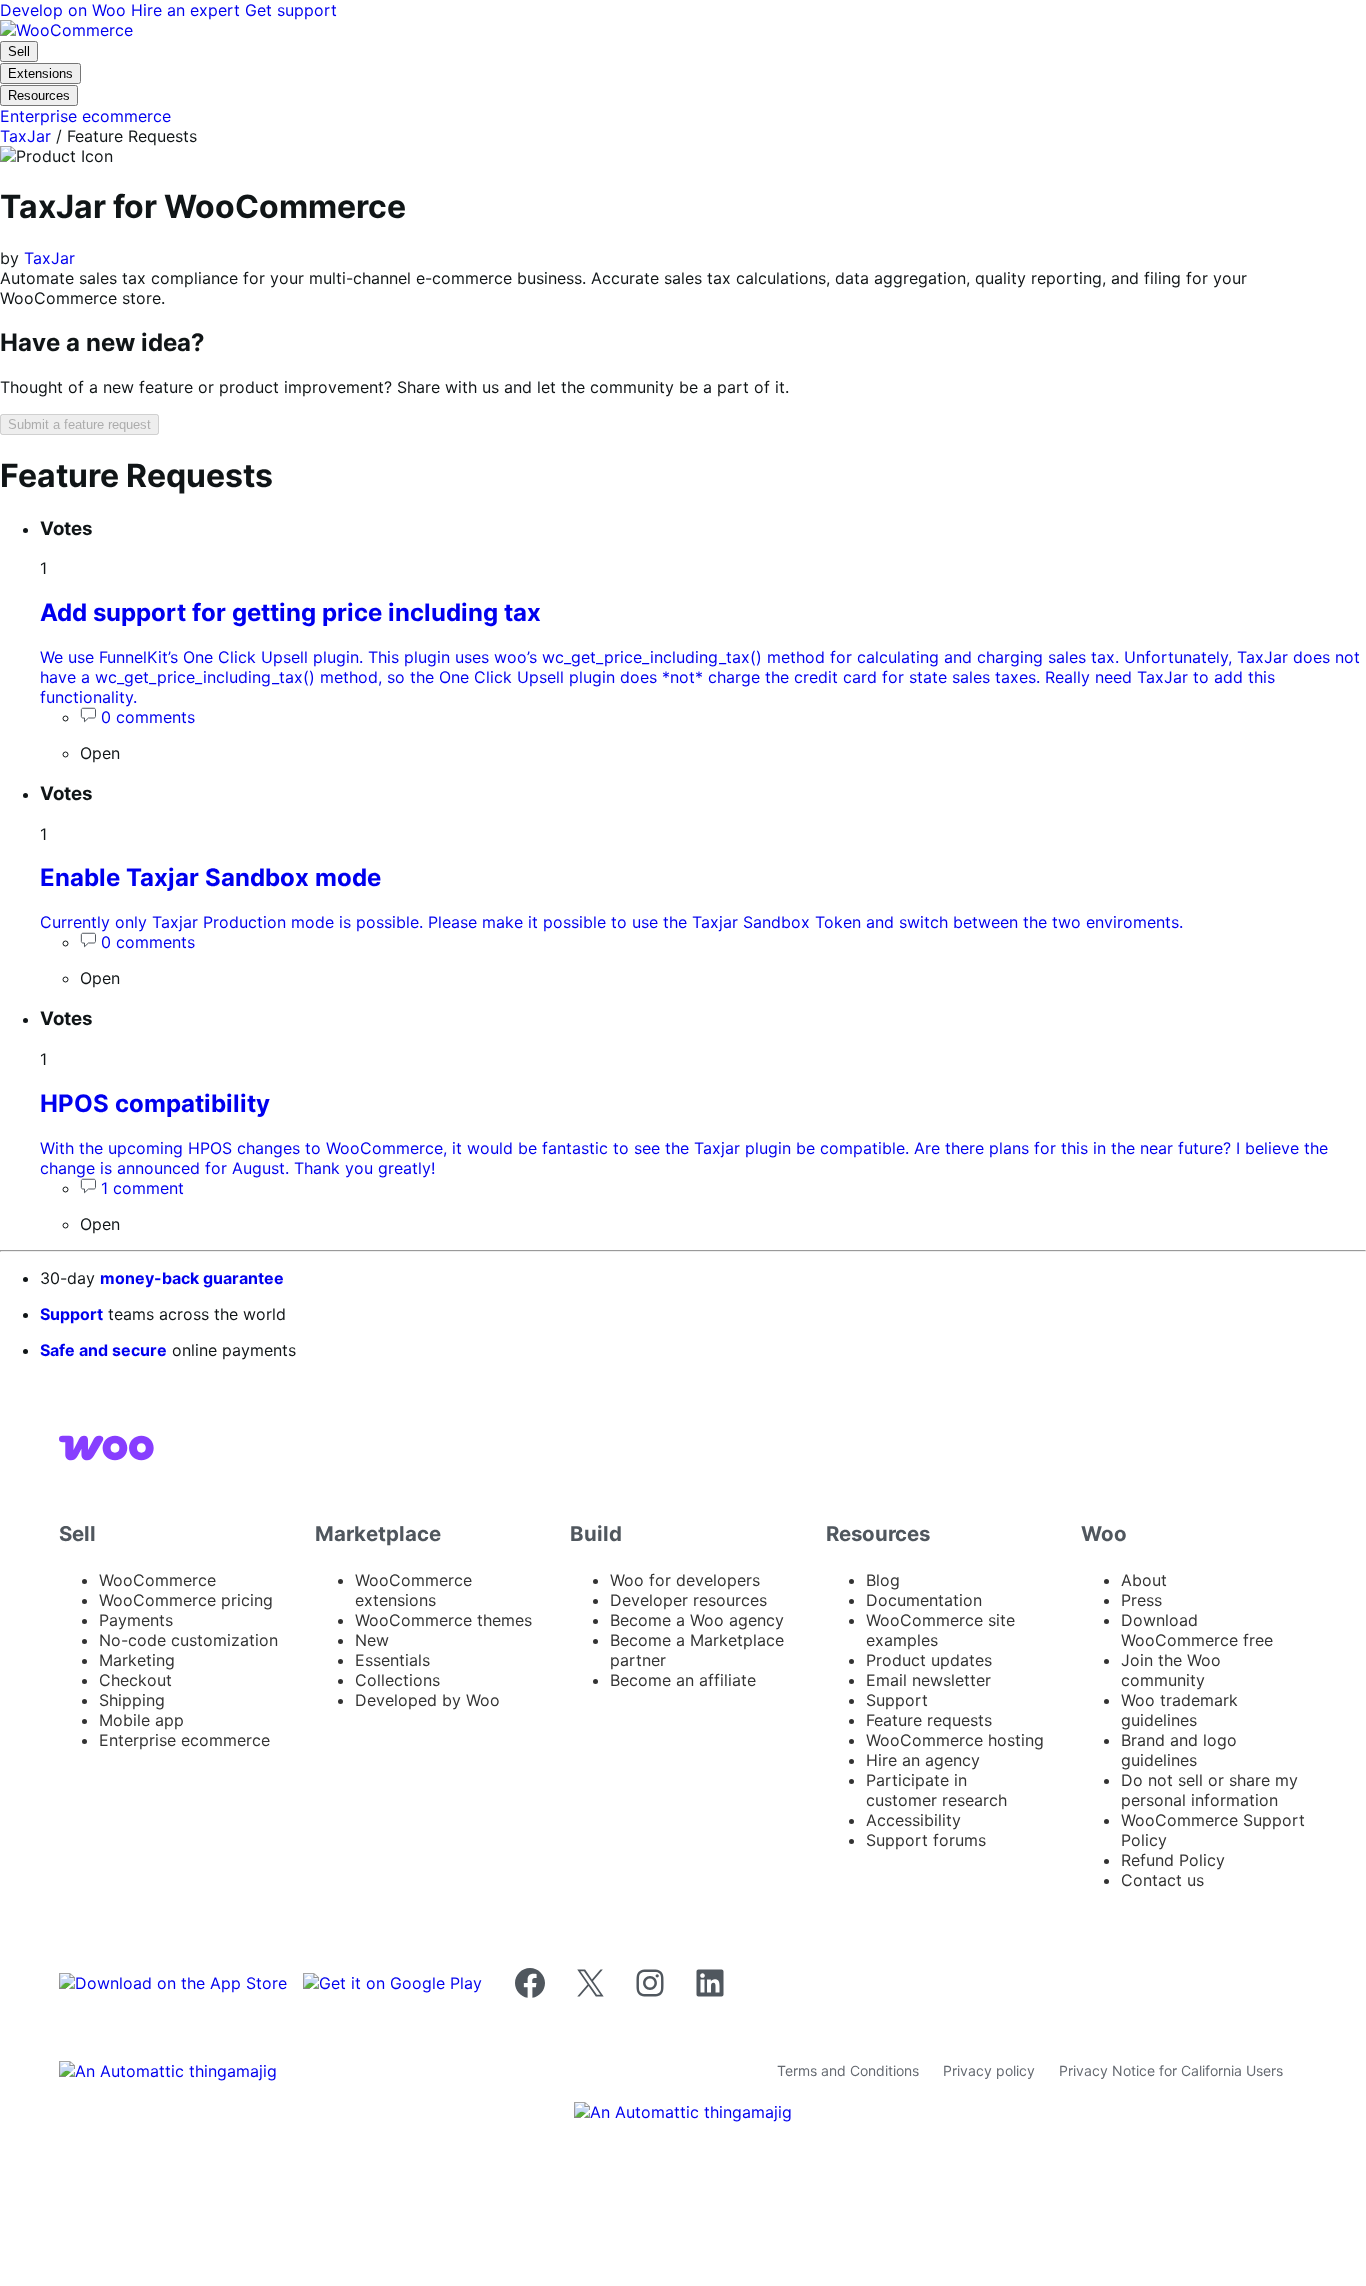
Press (1141, 1600)
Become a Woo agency (697, 1620)
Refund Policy (1173, 1860)
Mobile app (141, 1720)
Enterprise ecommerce (184, 1740)
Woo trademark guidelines (1179, 1710)
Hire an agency (923, 1760)
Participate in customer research (936, 1790)
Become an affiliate (683, 1680)
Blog (883, 1580)
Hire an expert (188, 10)
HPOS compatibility (155, 1103)
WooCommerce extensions (413, 1590)
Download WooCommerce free (1197, 1630)
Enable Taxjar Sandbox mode (210, 877)
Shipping (132, 1700)
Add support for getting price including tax (290, 612)
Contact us (1162, 1880)
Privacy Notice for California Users (1171, 2070)
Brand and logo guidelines (1179, 1750)
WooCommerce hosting (955, 1740)
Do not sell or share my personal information (1209, 1790)
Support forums (926, 1840)
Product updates (929, 1660)
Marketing (137, 1660)
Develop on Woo (65, 10)
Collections (397, 1680)
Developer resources (688, 1600)
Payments (136, 1620)
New (372, 1640)
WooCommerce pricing (186, 1600)
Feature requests (929, 1720)
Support (71, 1314)
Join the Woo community (1171, 1670)
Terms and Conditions (848, 2070)
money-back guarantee (192, 1278)
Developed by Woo (427, 1700)
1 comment (142, 1188)
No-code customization (188, 1640)
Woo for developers (685, 1580)
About (1144, 1580)
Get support (291, 10)
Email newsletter (928, 1680)
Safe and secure (103, 1350)
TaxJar (25, 136)
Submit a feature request (79, 424)
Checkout (135, 1680)
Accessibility (913, 1820)
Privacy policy (989, 2070)
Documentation (924, 1600)
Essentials (392, 1660)
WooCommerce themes (443, 1620)
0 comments (148, 717)
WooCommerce (157, 1580)
